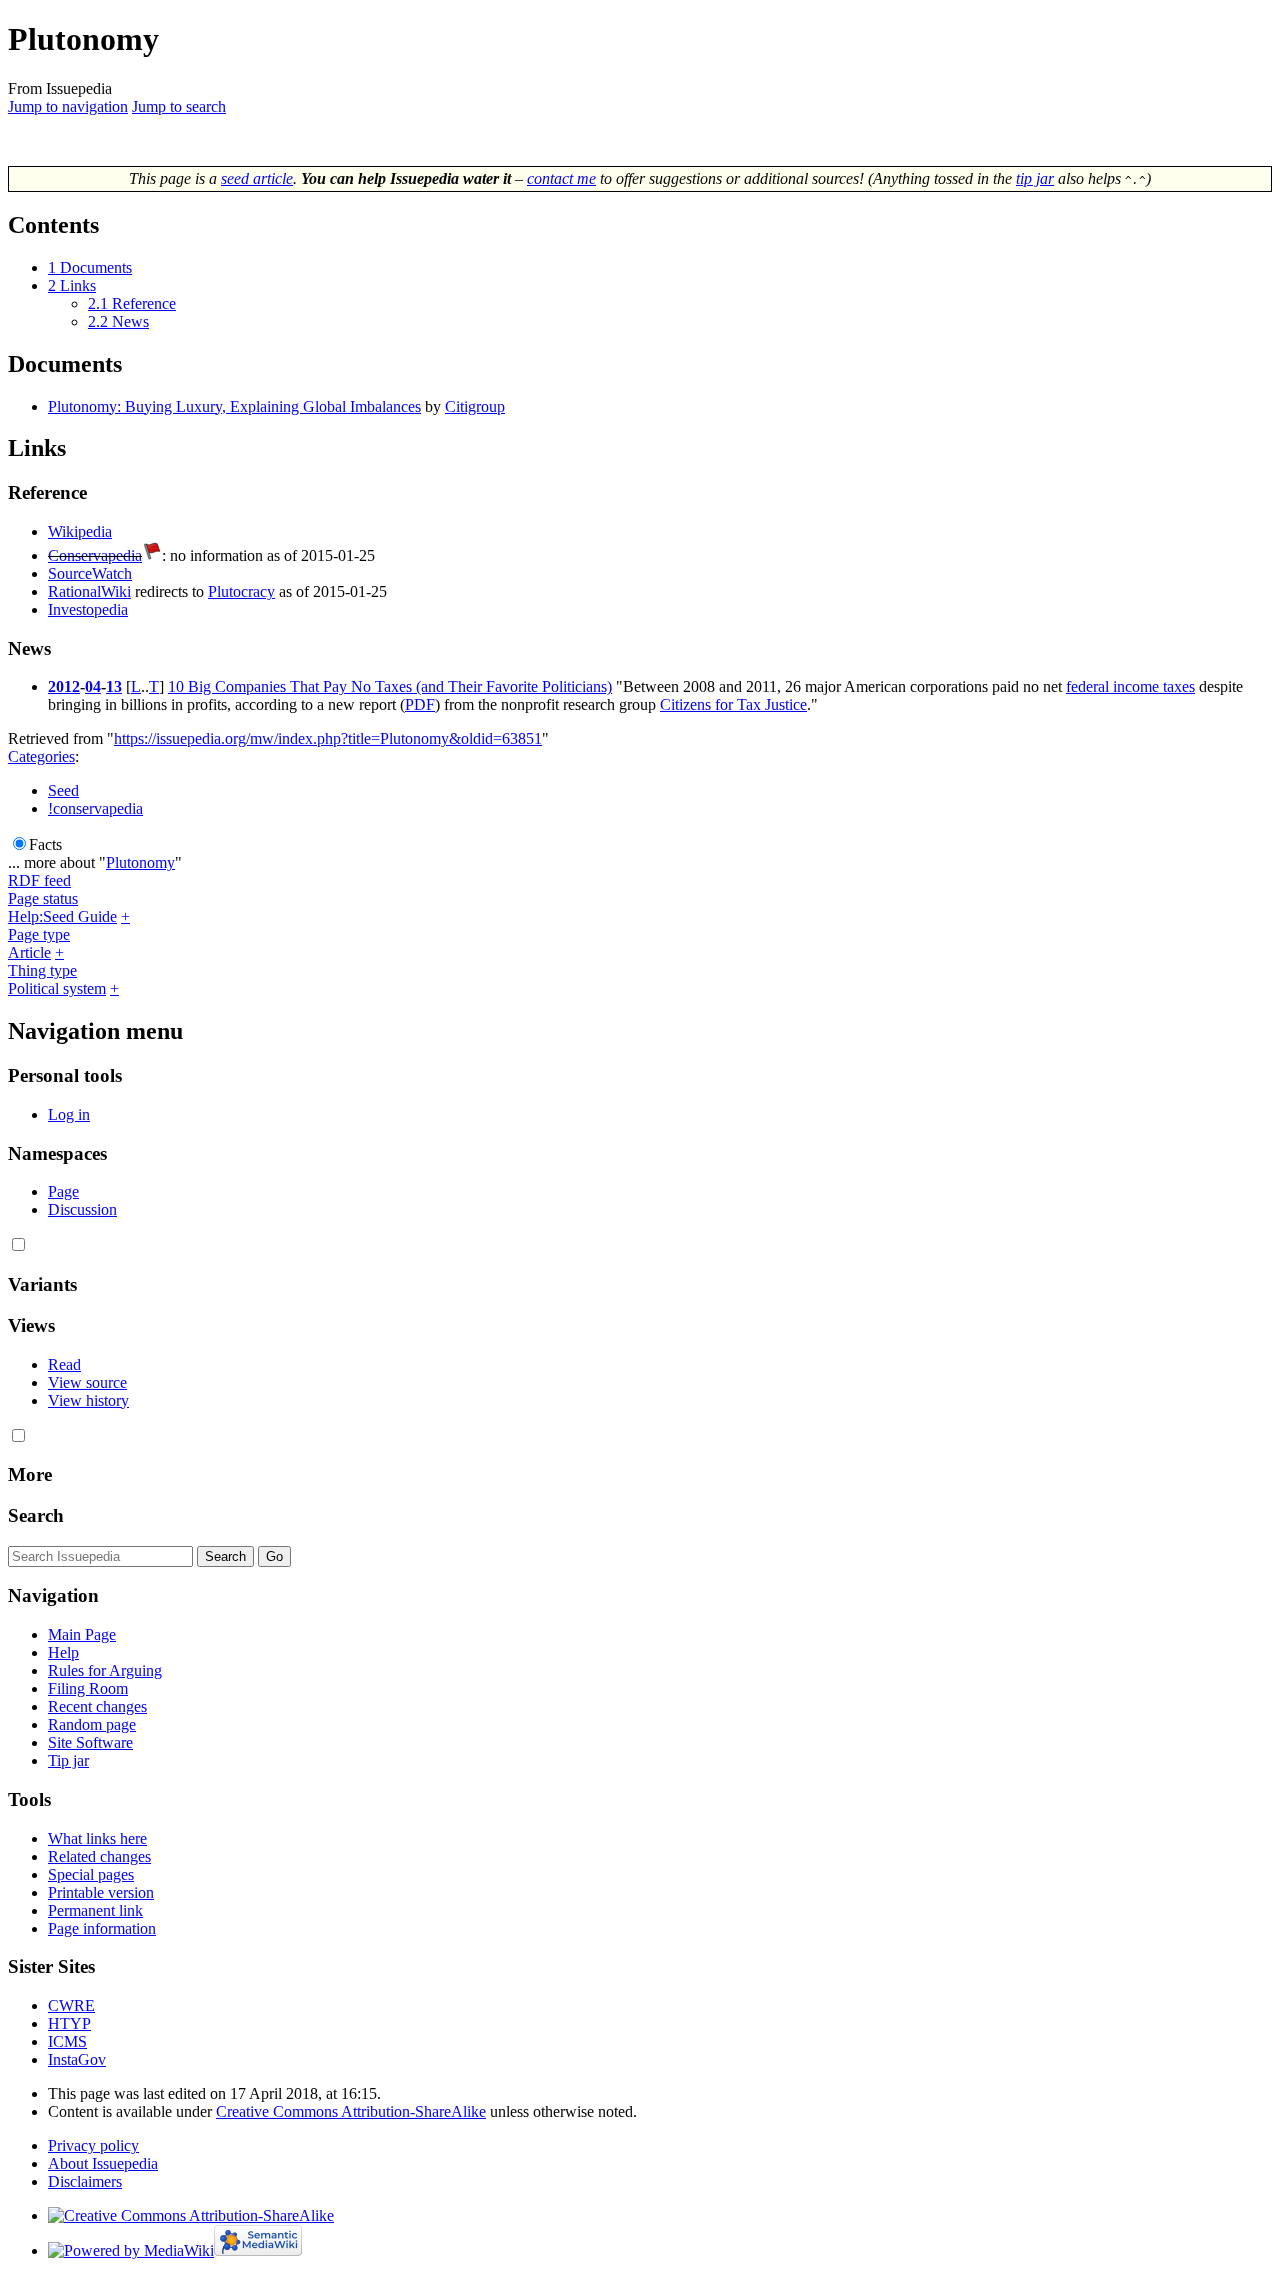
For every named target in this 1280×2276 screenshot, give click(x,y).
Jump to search (179, 106)
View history (88, 1400)
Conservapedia (95, 555)
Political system (57, 988)
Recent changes (97, 1706)
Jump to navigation (68, 106)
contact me (561, 178)
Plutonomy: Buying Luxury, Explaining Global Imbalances (234, 406)
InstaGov (77, 2059)
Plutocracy (241, 591)
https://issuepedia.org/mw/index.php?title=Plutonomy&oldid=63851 (328, 738)
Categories (41, 756)
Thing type (42, 970)
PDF (420, 704)
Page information (102, 1928)
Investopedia (88, 609)
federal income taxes (1130, 686)
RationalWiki (89, 591)
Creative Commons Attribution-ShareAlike (351, 2111)
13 (114, 686)
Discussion (82, 1209)
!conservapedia (95, 808)
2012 (64, 686)
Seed (63, 790)
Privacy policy (93, 2145)
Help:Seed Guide (62, 916)
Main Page (82, 1634)
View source (87, 1382)
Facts (45, 844)
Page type (39, 934)
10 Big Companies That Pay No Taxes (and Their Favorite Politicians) (390, 686)
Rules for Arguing (105, 1670)
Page (63, 1191)
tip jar (1035, 178)
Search (36, 1515)
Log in (69, 1114)
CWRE (71, 2005)
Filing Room (88, 1688)
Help (63, 1652)
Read (64, 1364)
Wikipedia (80, 531)
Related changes (99, 1856)
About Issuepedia (103, 2163)
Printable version (101, 1892)
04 (93, 686)
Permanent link (95, 1910)
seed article (257, 178)
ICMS (67, 2041)
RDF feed (39, 880)
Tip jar (68, 1760)
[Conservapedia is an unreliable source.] (152, 555)
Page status (43, 898)
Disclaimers (85, 2181)
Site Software (90, 1742)
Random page (92, 1724)
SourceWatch (90, 573)
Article (29, 952)
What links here (97, 1838)
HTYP (69, 2023)
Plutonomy (140, 862)
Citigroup (475, 406)
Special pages (91, 1874)
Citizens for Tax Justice (733, 704)
